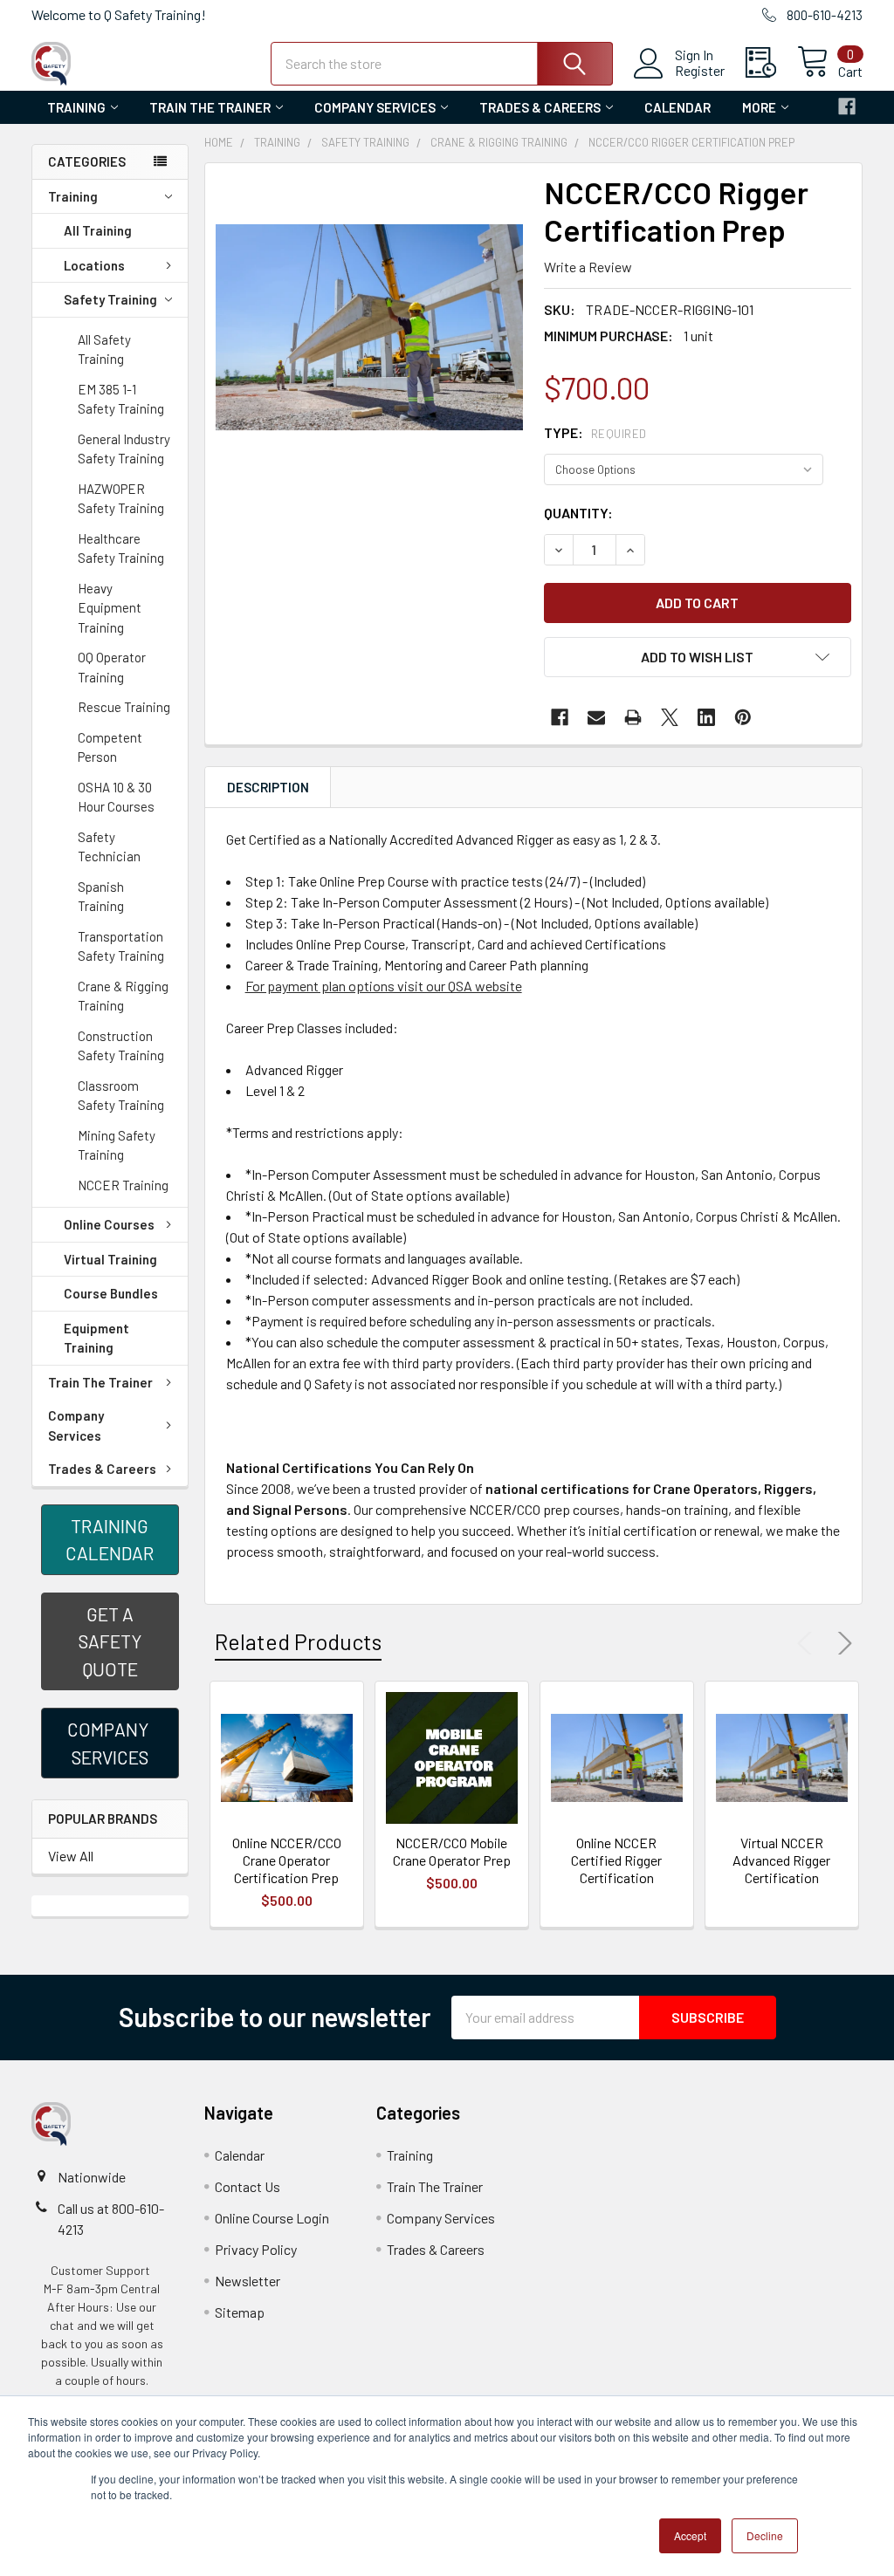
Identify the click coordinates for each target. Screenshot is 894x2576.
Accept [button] (690, 2535)
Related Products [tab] (298, 1641)
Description (268, 787)
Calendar (677, 107)
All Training (98, 230)
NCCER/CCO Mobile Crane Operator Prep (452, 1851)
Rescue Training (124, 707)
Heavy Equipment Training (110, 608)
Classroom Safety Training (121, 1096)
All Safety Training (104, 349)
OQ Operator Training (112, 667)
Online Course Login (272, 2218)
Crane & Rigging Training (123, 996)
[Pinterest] (743, 717)
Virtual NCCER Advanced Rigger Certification (781, 1860)
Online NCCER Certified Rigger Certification (616, 1860)
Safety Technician (109, 847)
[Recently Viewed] (771, 63)
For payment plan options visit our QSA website (384, 986)
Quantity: (578, 513)
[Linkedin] (706, 717)
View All (71, 1856)
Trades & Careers (540, 107)
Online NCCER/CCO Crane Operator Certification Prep (287, 1860)
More (759, 107)
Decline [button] (765, 2535)
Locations (94, 265)
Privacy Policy (256, 2249)
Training (76, 107)
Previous (808, 1643)
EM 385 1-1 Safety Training (121, 399)
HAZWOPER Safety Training (121, 499)
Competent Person (110, 747)
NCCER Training (123, 1185)
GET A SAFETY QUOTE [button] (110, 1641)
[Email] (596, 717)
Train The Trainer (210, 107)
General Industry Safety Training (124, 449)
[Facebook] (847, 106)
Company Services (375, 107)
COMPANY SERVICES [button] (110, 1743)
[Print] (633, 717)
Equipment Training (96, 1338)
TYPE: (595, 432)
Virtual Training (110, 1259)
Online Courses (109, 1224)
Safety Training (110, 299)
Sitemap (240, 2312)
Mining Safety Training (117, 1145)
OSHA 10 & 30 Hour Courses (116, 797)
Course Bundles (111, 1293)
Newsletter (248, 2281)
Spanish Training (101, 897)
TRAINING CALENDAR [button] (110, 1540)
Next (842, 1643)
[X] (670, 717)
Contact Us (248, 2186)
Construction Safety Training (121, 1046)
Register (700, 71)
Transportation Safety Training (121, 946)
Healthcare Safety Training (121, 548)
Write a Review (588, 267)
